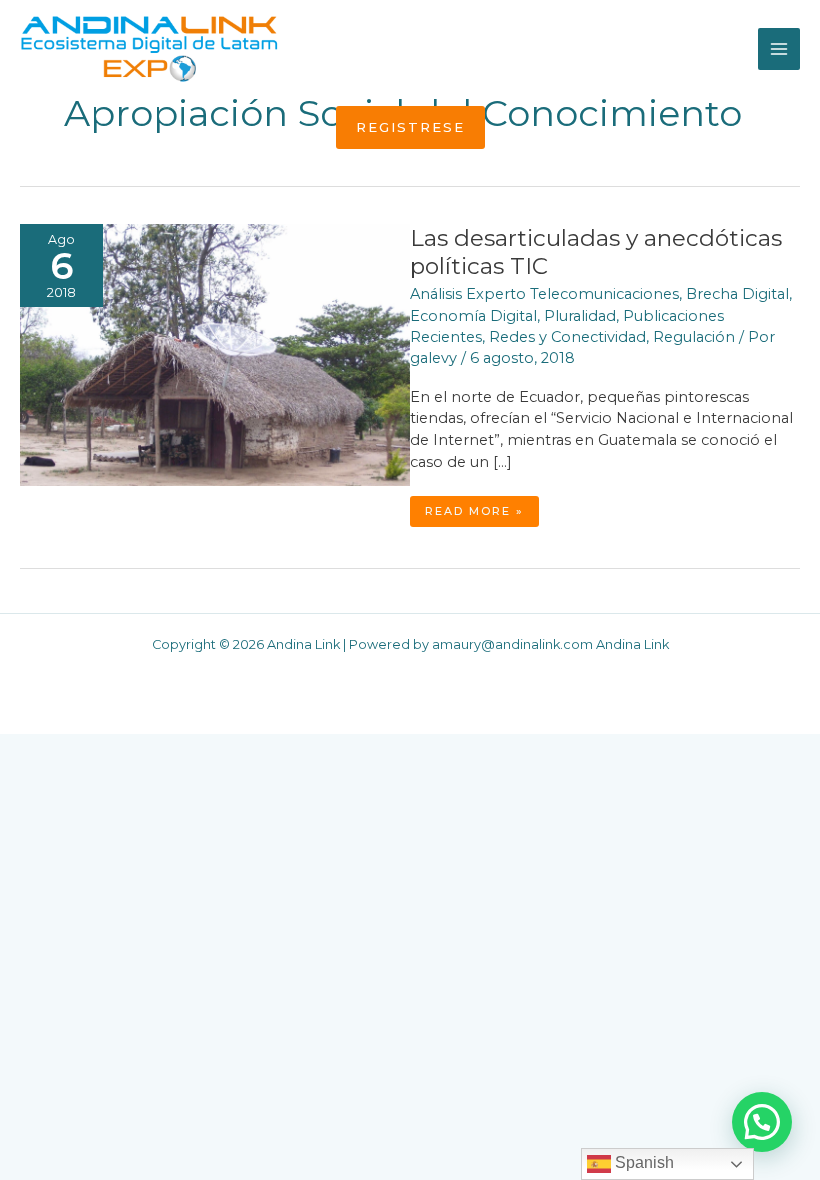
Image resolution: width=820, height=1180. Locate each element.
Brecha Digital (737, 294)
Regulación (694, 337)
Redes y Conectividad (567, 337)
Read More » (481, 515)
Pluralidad (580, 316)
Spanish (642, 1162)
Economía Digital (473, 316)
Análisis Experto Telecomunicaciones (544, 294)
